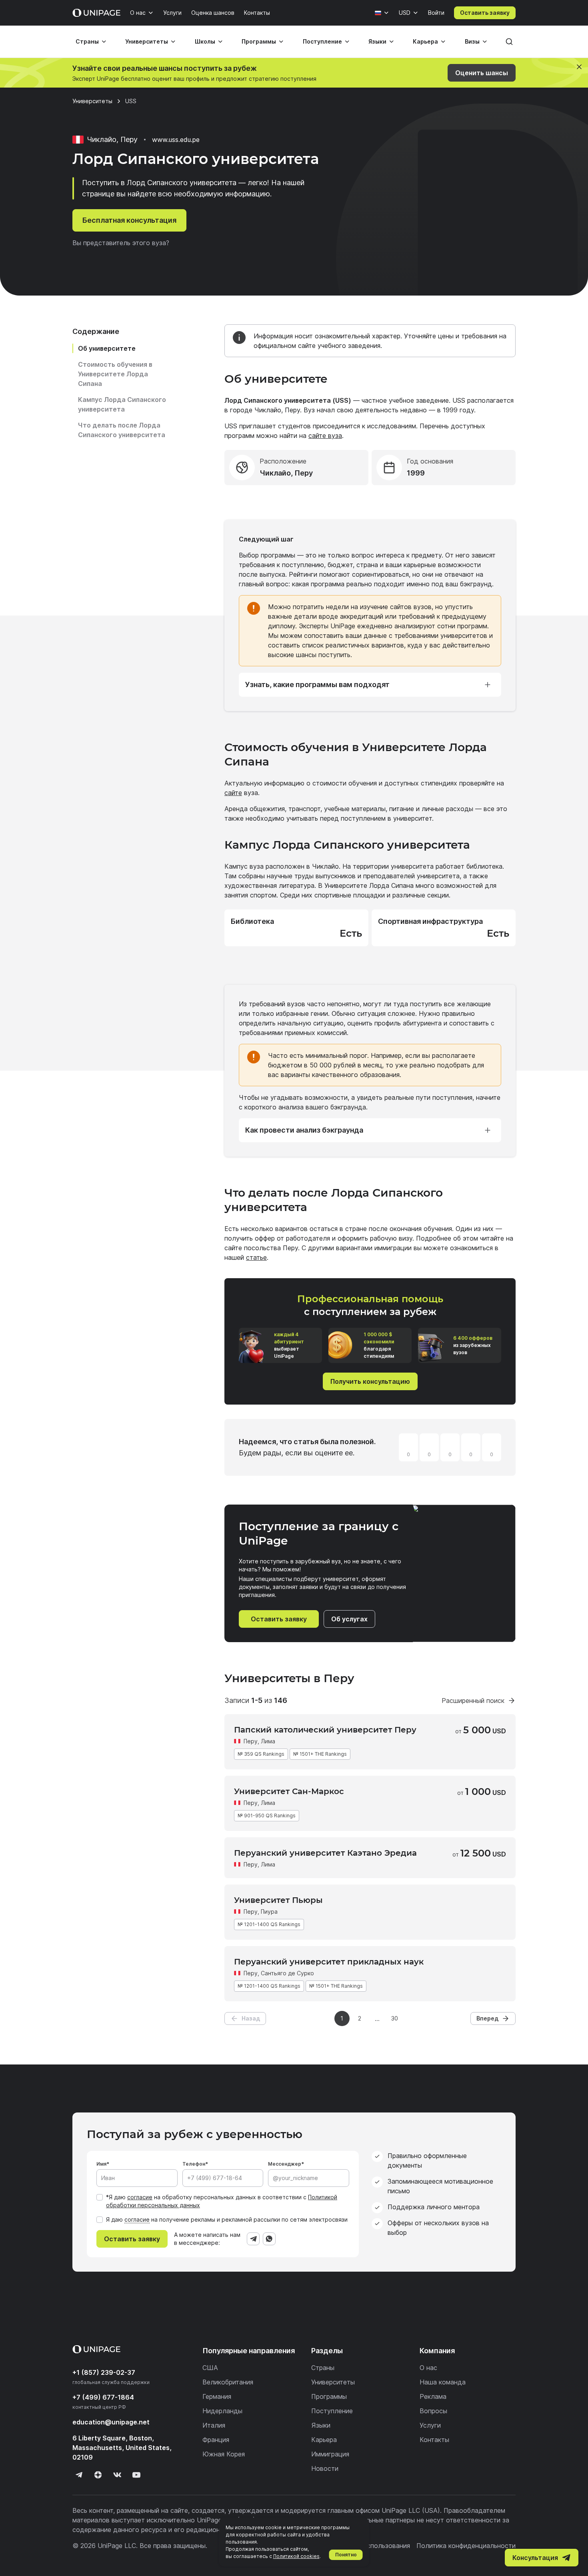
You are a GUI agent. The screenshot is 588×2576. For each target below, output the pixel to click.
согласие (140, 2197)
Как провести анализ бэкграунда (304, 1130)
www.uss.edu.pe (176, 140)
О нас (138, 13)
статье (256, 1257)
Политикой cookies (296, 2556)
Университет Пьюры (278, 1900)
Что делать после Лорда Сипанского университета (122, 430)
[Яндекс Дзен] (98, 2475)
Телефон (194, 2164)
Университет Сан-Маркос (289, 1791)
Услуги (172, 13)
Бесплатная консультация (129, 220)
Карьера (425, 41)
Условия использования (373, 2546)
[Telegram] (253, 2239)
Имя (101, 2164)
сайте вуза (325, 436)
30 (395, 2018)
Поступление (322, 41)
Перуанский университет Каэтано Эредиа (325, 1853)
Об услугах (349, 1619)
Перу (251, 1741)
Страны (87, 41)
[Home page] (96, 13)
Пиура (269, 1912)
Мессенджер (285, 2164)
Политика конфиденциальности (466, 2546)
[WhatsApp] (269, 2239)
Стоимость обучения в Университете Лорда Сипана (115, 374)
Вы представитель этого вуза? (121, 243)
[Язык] (382, 13)
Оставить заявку (485, 13)
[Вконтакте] (117, 2475)
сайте (233, 793)
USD (405, 13)
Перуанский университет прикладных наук (329, 1962)
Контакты (257, 13)
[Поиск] (509, 42)
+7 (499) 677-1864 (103, 2397)
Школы (205, 41)
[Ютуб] (136, 2475)
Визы (472, 41)
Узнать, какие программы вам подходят (317, 684)
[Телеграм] (79, 2475)
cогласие (137, 2219)
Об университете (107, 348)
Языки (377, 41)
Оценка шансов (213, 13)
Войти (436, 13)
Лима (268, 1741)
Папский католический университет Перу (325, 1730)
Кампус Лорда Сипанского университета (122, 404)
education (111, 2422)
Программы (259, 41)
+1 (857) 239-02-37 (104, 2372)
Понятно (346, 2555)
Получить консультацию (370, 1381)
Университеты (147, 41)
